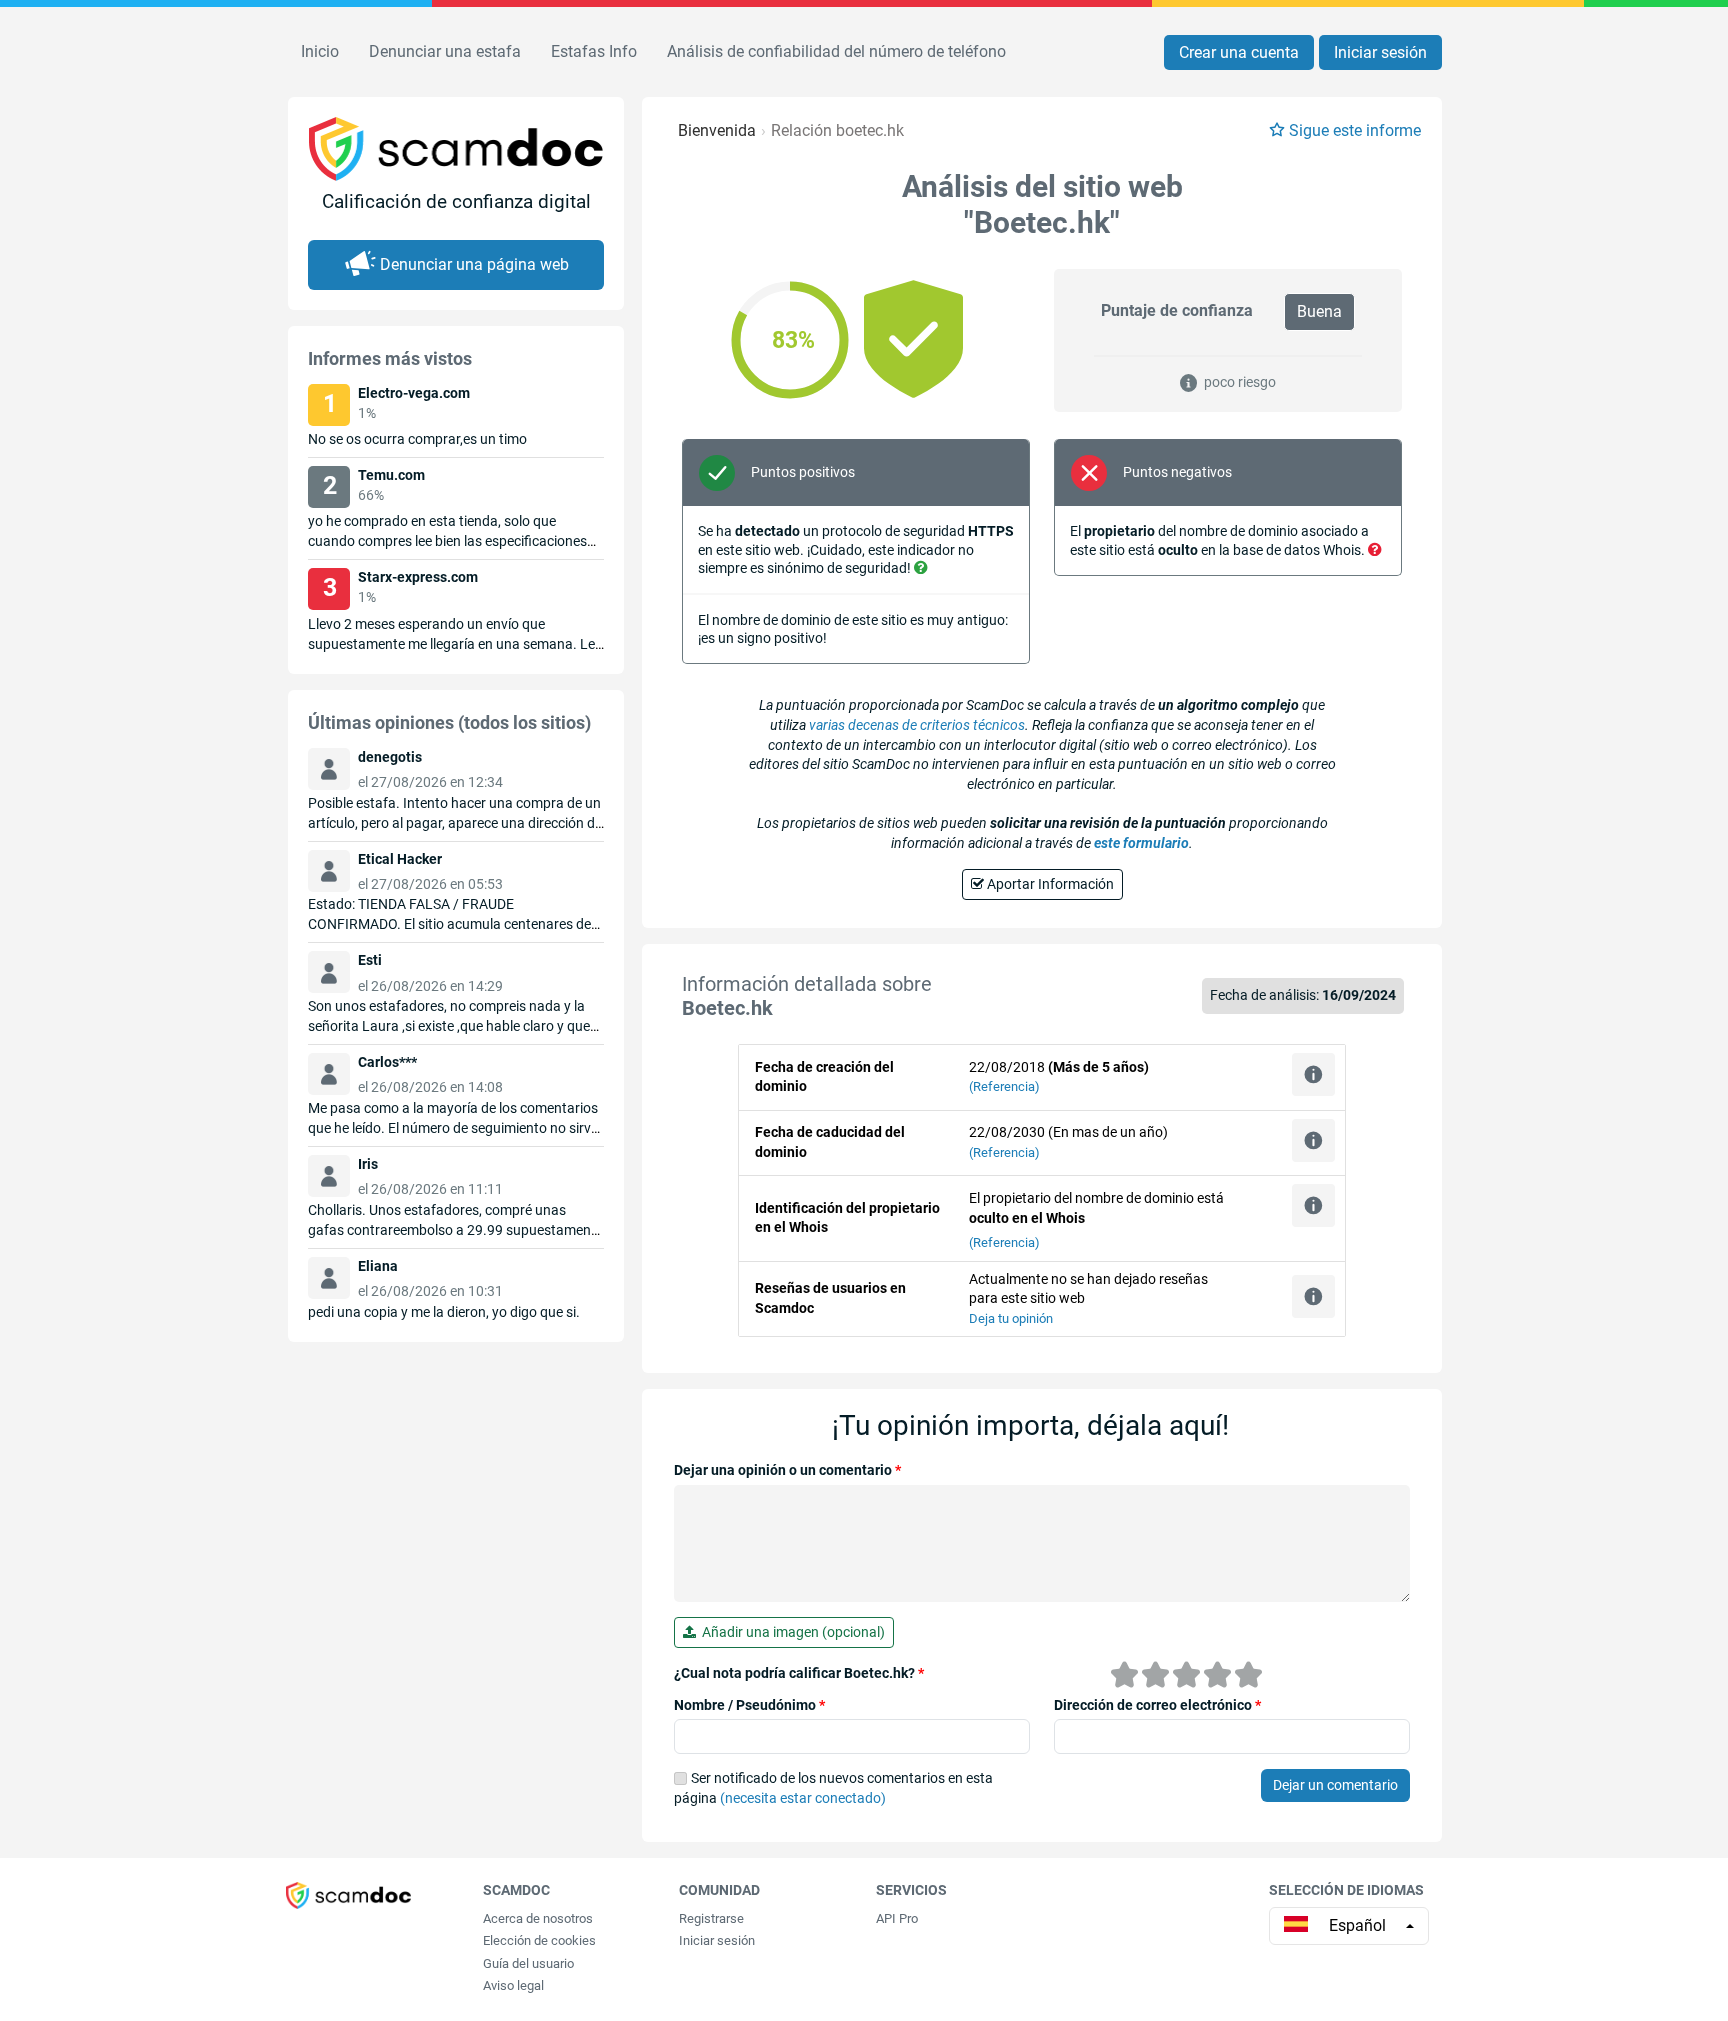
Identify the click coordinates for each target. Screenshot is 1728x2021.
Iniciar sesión (1380, 52)
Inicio (320, 51)
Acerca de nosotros (538, 1918)
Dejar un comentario (1335, 1785)
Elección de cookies (539, 1940)
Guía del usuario (528, 1963)
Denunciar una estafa (445, 51)
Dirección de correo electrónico (1157, 1705)
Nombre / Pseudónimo (749, 1705)
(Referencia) (1004, 1086)
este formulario (1141, 843)
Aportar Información (1049, 884)
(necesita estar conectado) (803, 1798)
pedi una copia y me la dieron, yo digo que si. (444, 1312)
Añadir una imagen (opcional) (790, 1632)
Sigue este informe (1355, 130)
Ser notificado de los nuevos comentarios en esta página (833, 1788)
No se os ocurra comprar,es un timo (417, 439)
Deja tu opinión (1011, 1318)
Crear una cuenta (1239, 52)
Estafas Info (594, 51)
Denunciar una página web (474, 264)
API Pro (897, 1918)
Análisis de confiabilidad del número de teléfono (836, 51)
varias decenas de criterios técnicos (917, 725)
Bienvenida (717, 130)
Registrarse (711, 1918)
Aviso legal (513, 1985)
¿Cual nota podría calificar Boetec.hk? (799, 1673)
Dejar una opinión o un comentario (787, 1470)
